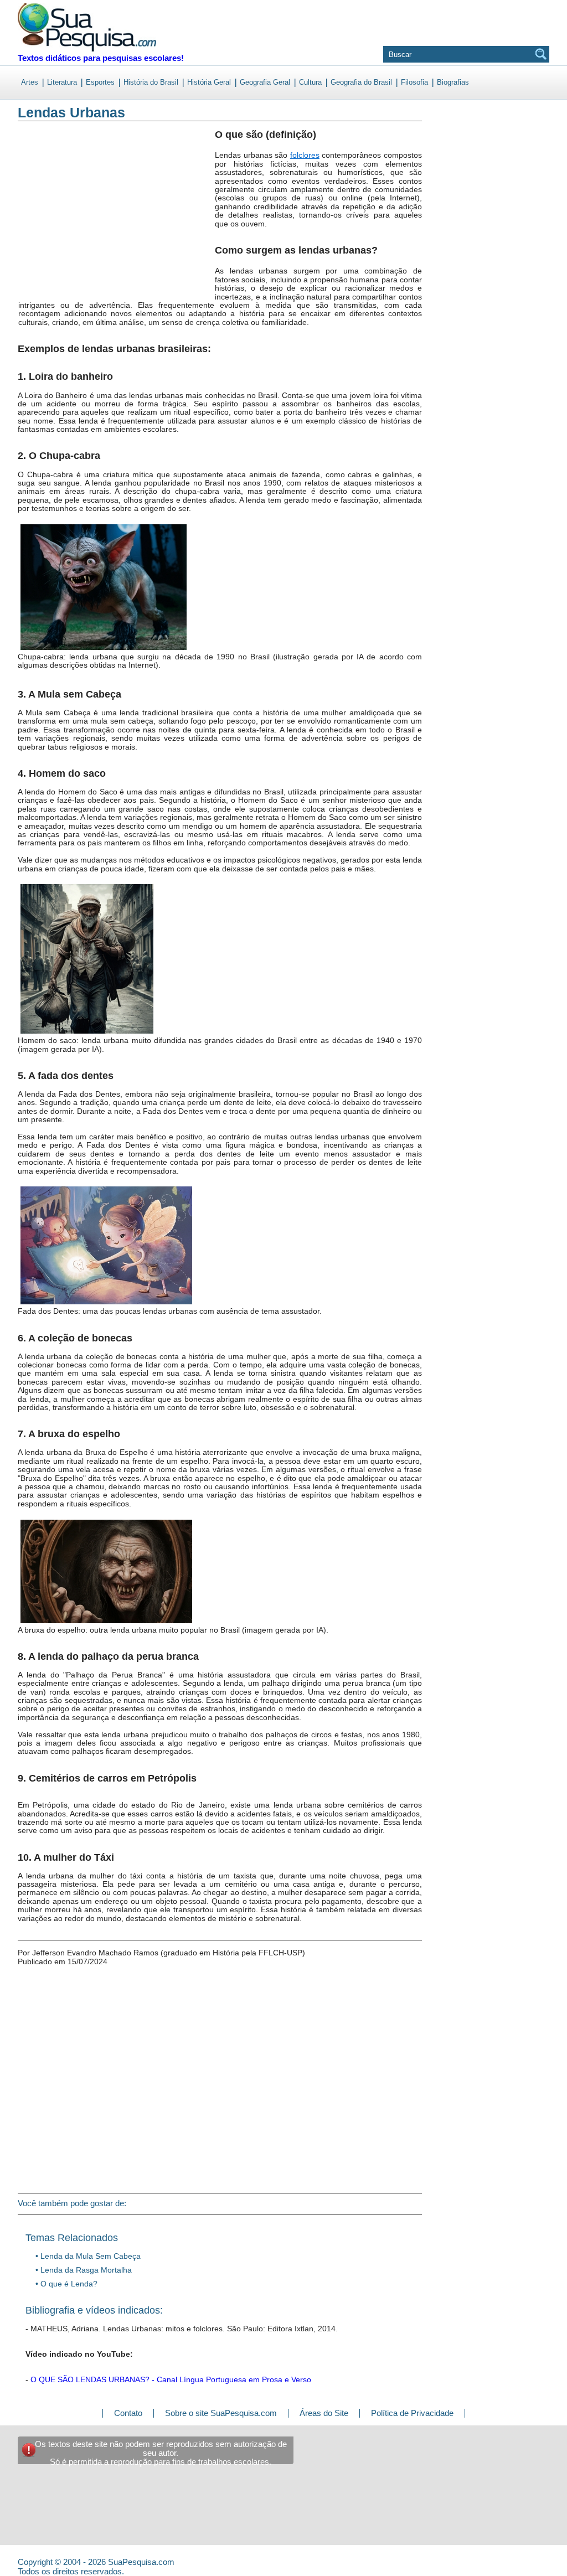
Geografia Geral (265, 82)
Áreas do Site (324, 2413)
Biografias (453, 82)
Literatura (62, 82)
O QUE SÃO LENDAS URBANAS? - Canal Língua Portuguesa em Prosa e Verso (171, 2379)
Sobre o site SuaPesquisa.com (221, 2413)
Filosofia (414, 82)
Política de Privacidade (412, 2413)
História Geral (209, 82)
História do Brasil (151, 82)
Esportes (100, 82)
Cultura (310, 82)
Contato (128, 2413)
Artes (30, 82)
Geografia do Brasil (361, 82)
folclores (305, 155)
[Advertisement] (63, 221)
